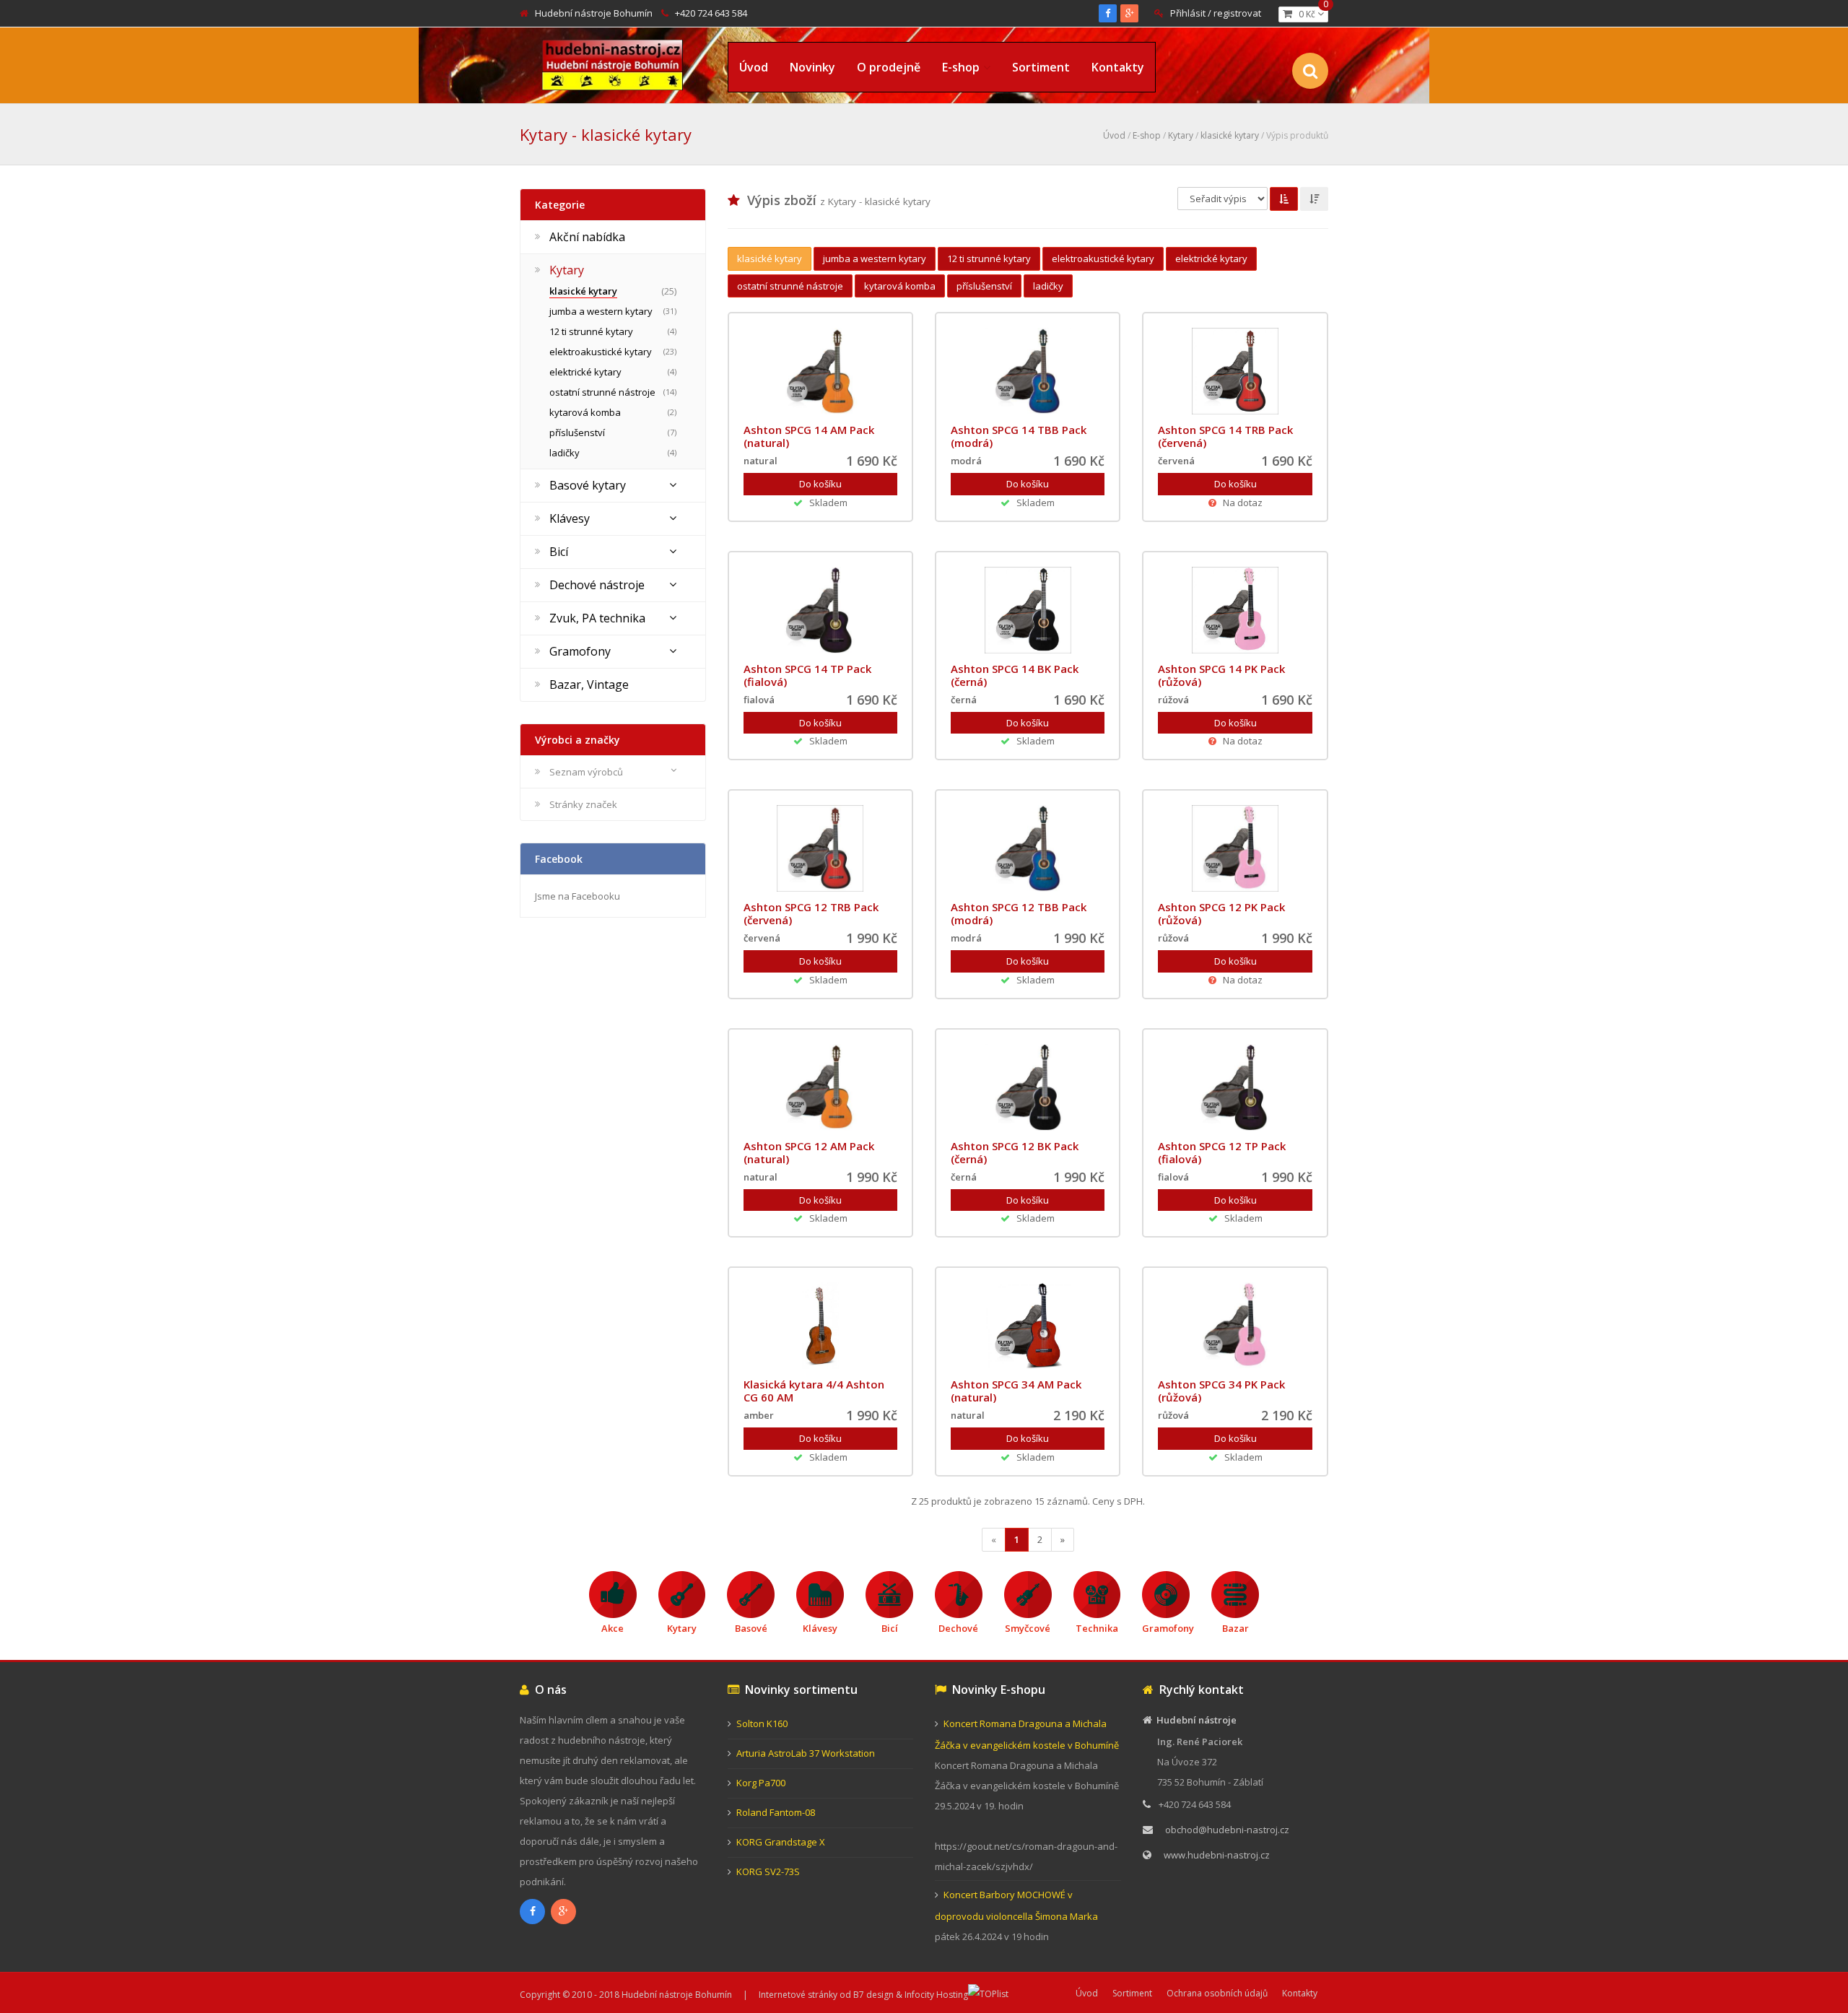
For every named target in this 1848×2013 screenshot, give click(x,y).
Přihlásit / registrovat (1216, 13)
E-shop (961, 67)
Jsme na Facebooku (577, 896)
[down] (1314, 199)
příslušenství (984, 286)
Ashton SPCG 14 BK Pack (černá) (1015, 675)
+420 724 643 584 (711, 13)
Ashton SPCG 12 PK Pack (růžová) (1221, 913)
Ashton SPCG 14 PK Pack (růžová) (1221, 675)
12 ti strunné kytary (989, 258)
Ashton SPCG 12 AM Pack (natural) (809, 1152)
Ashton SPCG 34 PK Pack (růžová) (1221, 1391)
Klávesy (570, 518)
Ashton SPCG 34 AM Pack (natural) (1016, 1391)
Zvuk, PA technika (597, 618)
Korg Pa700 (761, 1783)
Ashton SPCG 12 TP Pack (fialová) (1222, 1152)
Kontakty (1118, 67)
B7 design (873, 1995)
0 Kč (1310, 13)
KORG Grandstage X (781, 1842)
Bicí (559, 552)
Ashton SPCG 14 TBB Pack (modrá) (1019, 436)
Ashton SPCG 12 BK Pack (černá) (1015, 1152)
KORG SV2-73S (768, 1871)
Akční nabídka (587, 237)
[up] (1284, 199)
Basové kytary (588, 485)
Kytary (1181, 135)
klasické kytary (1230, 135)
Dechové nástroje (597, 585)
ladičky (1048, 286)
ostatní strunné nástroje (790, 286)
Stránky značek (583, 804)
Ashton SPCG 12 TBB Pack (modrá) (1019, 913)
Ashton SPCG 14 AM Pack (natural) (809, 436)
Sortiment (1041, 67)
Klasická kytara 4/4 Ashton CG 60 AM (814, 1391)
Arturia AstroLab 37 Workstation (806, 1753)
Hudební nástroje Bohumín (594, 13)
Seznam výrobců (586, 772)
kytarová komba (900, 286)
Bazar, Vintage (589, 684)
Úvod (754, 67)
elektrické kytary (1211, 258)
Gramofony (580, 651)
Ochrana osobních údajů (1217, 1993)
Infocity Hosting (936, 1995)
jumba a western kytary (875, 258)
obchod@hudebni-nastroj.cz (1227, 1830)
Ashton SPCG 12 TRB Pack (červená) (811, 913)
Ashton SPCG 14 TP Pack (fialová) (807, 675)
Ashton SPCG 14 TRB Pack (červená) (1225, 436)
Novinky (812, 67)
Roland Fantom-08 (776, 1812)
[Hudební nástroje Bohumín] (613, 62)
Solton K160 (762, 1723)
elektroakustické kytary (1103, 258)
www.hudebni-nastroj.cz (1217, 1855)
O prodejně (889, 67)
